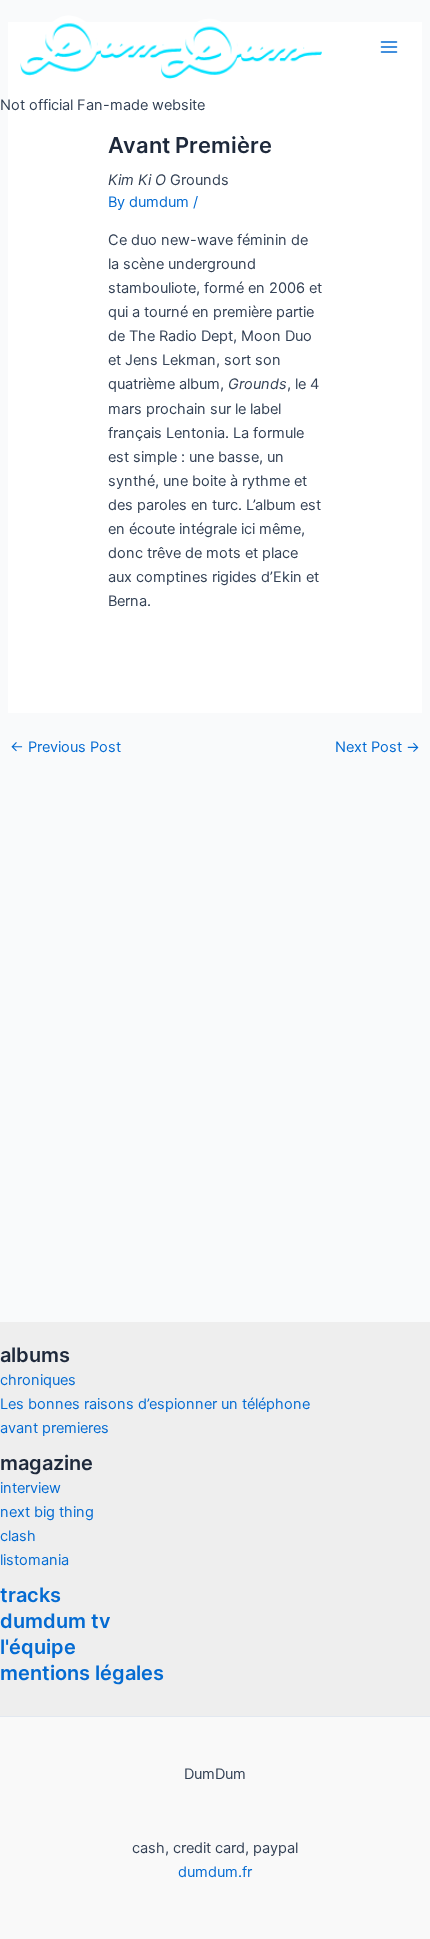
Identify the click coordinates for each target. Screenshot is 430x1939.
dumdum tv (55, 1621)
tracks (30, 1595)
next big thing (47, 1512)
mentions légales (82, 1673)
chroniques (38, 1380)
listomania (34, 1560)
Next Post (377, 747)
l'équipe (38, 1647)
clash (18, 1536)
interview (30, 1488)
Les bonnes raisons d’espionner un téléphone (155, 1404)
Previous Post (65, 747)
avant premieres (54, 1428)
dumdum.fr (215, 1872)
